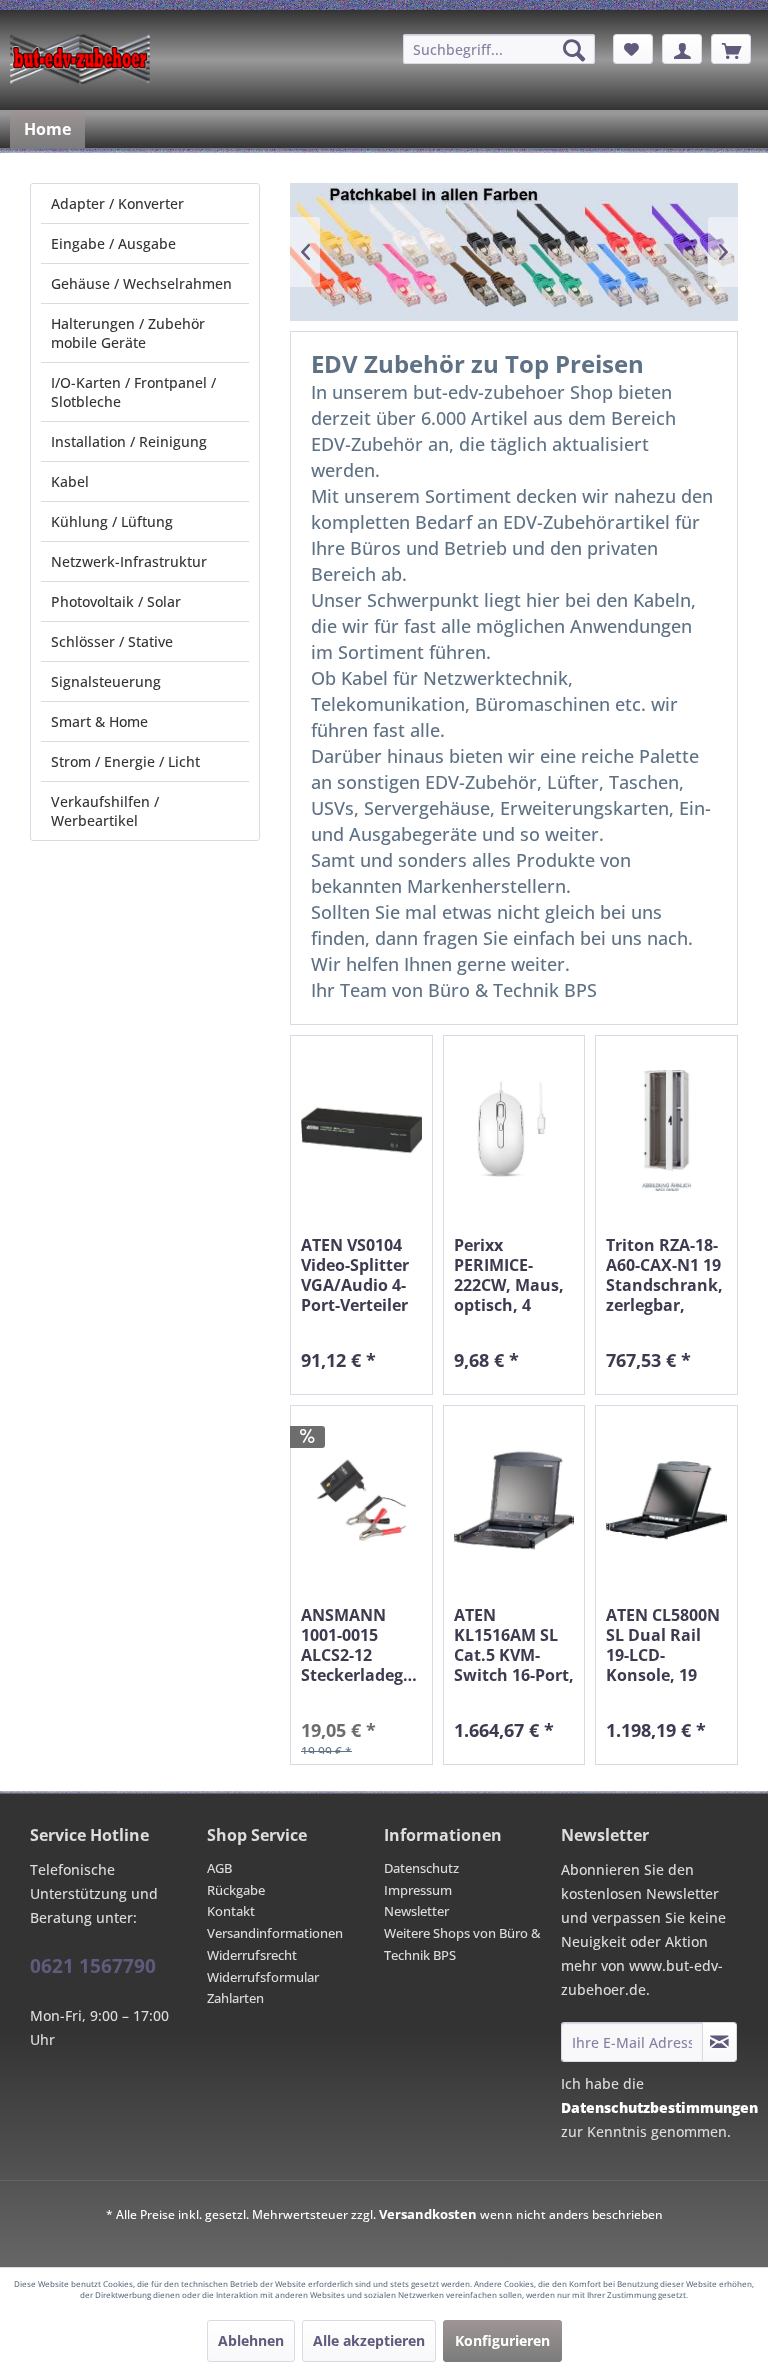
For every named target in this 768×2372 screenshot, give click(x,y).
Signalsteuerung (106, 681)
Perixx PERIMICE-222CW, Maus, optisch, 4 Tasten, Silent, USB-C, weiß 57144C (511, 1275)
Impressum (418, 1890)
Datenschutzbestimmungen (659, 2107)
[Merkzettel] (633, 49)
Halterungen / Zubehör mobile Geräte (128, 333)
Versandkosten (428, 2214)
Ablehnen (251, 2340)
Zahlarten (235, 1998)
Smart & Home (99, 721)
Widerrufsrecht (252, 1955)
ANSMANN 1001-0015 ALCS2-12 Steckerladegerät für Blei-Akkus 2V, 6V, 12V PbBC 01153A (361, 1645)
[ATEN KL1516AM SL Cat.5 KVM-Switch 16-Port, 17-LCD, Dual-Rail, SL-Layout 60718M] (514, 1500)
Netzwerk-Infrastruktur (129, 561)
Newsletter (416, 1911)
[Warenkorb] (731, 49)
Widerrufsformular (263, 1977)
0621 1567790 (93, 1966)
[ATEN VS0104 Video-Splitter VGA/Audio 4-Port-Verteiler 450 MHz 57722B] (361, 1130)
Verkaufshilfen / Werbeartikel (105, 811)
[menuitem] (499, 49)
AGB (219, 1868)
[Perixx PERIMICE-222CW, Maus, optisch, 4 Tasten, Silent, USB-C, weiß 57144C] (514, 1130)
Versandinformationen (275, 1933)
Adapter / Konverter (117, 203)
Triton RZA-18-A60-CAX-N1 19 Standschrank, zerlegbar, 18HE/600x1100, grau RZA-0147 (666, 1275)
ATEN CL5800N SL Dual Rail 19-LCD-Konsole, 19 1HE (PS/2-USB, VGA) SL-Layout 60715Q (665, 1645)
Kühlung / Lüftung (112, 521)
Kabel (70, 481)
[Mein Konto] (682, 49)
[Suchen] (574, 50)
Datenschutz (421, 1868)
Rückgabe (236, 1890)
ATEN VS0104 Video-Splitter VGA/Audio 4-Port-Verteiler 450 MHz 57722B (355, 1275)
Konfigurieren (502, 2340)
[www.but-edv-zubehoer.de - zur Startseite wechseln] (80, 59)
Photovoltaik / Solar (116, 601)
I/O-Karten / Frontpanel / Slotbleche (133, 392)
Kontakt (231, 1911)
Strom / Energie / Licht (125, 761)
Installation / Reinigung (129, 441)
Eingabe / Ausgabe (113, 243)
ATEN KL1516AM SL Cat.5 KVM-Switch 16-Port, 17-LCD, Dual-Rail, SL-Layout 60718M (514, 1645)
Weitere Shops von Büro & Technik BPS (462, 1944)
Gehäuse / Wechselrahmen (141, 283)
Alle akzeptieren (369, 2340)
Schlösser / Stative (112, 641)
